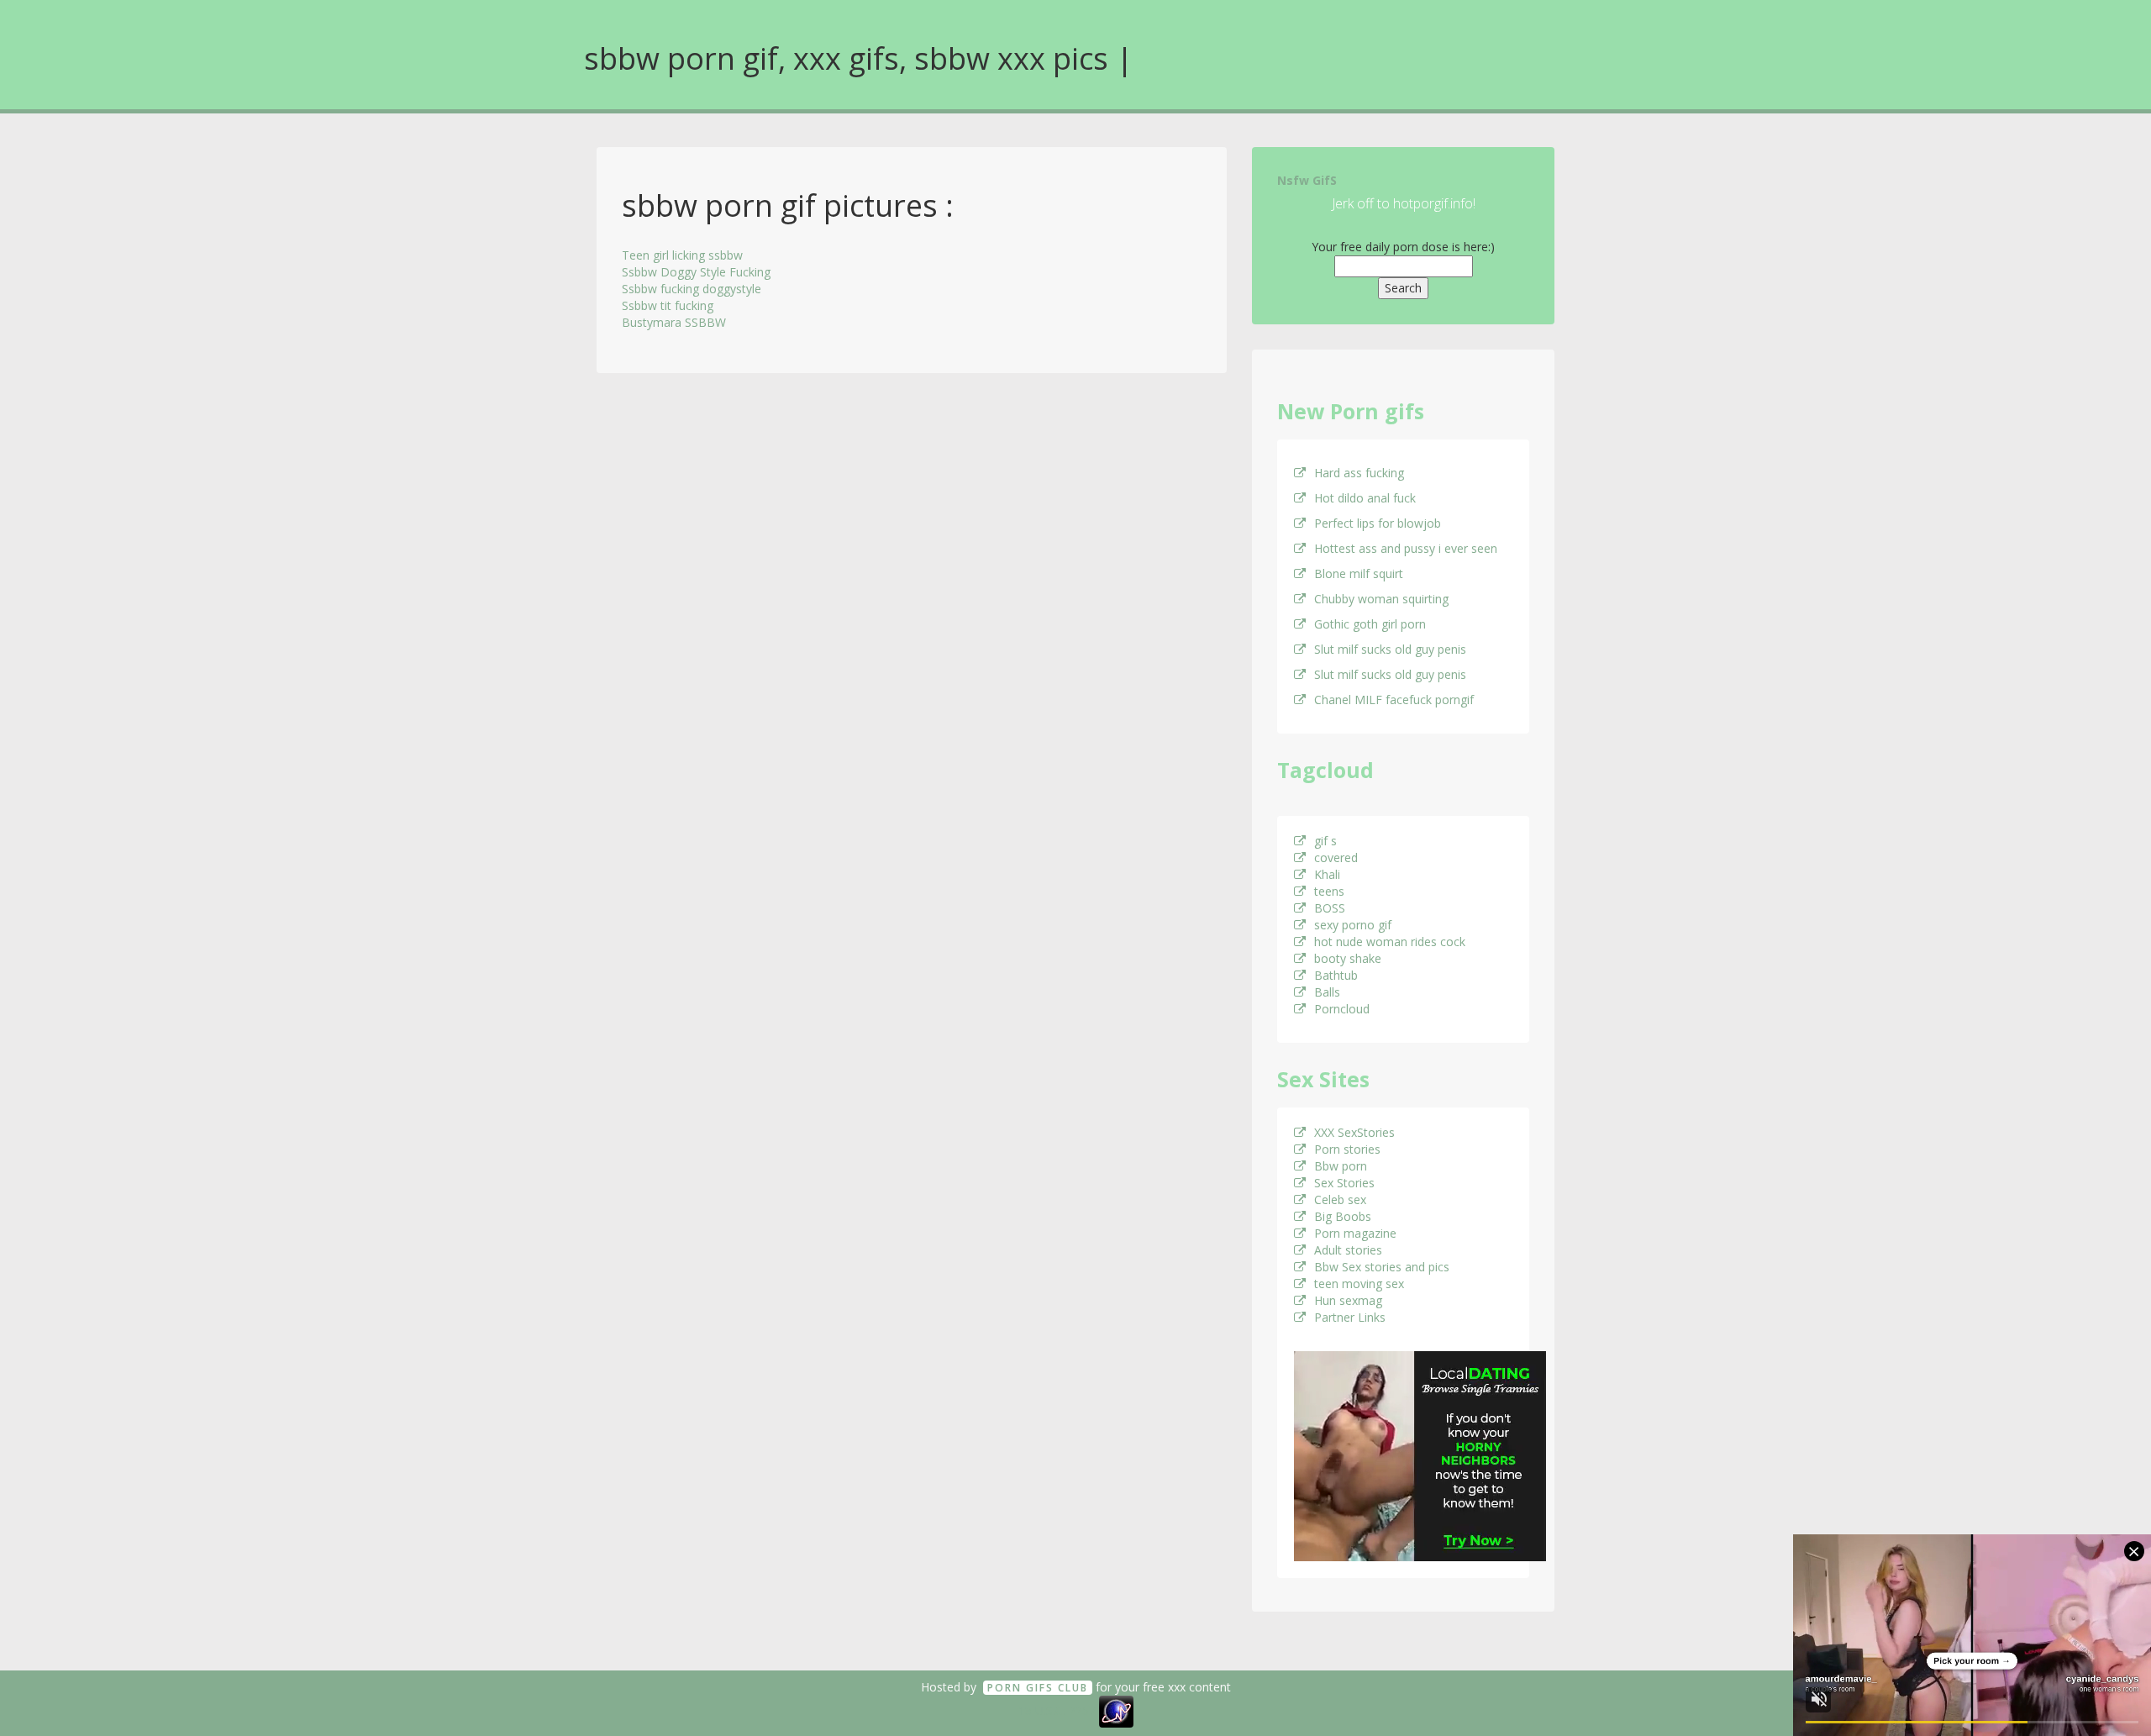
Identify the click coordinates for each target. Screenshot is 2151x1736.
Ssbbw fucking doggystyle (692, 289)
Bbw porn (1341, 1166)
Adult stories (1348, 1250)
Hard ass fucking (1359, 473)
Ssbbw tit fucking (668, 305)
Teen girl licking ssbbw (682, 255)
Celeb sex (1340, 1199)
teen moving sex (1359, 1284)
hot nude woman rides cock (1390, 942)
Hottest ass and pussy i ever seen (1406, 548)
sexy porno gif (1353, 925)
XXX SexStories (1354, 1132)
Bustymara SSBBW (674, 322)
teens (1329, 891)
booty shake (1348, 958)
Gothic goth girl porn (1370, 624)
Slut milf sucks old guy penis (1390, 649)
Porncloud (1342, 1009)
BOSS (1330, 908)
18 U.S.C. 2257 (1057, 1710)
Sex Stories (1344, 1183)
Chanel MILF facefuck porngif (1394, 700)
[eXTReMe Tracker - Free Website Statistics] (1116, 1710)
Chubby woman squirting (1381, 599)
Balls (1327, 992)
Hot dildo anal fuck (1365, 498)
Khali (1327, 874)
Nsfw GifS (1307, 180)
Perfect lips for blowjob (1378, 523)
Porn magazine (1355, 1233)
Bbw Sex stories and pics (1382, 1267)
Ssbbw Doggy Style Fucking (696, 272)
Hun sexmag (1348, 1300)
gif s (1325, 841)
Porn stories (1347, 1149)
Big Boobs (1343, 1216)
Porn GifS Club (1038, 1688)
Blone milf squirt (1359, 573)
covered (1336, 857)
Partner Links (1350, 1317)
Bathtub (1336, 975)
